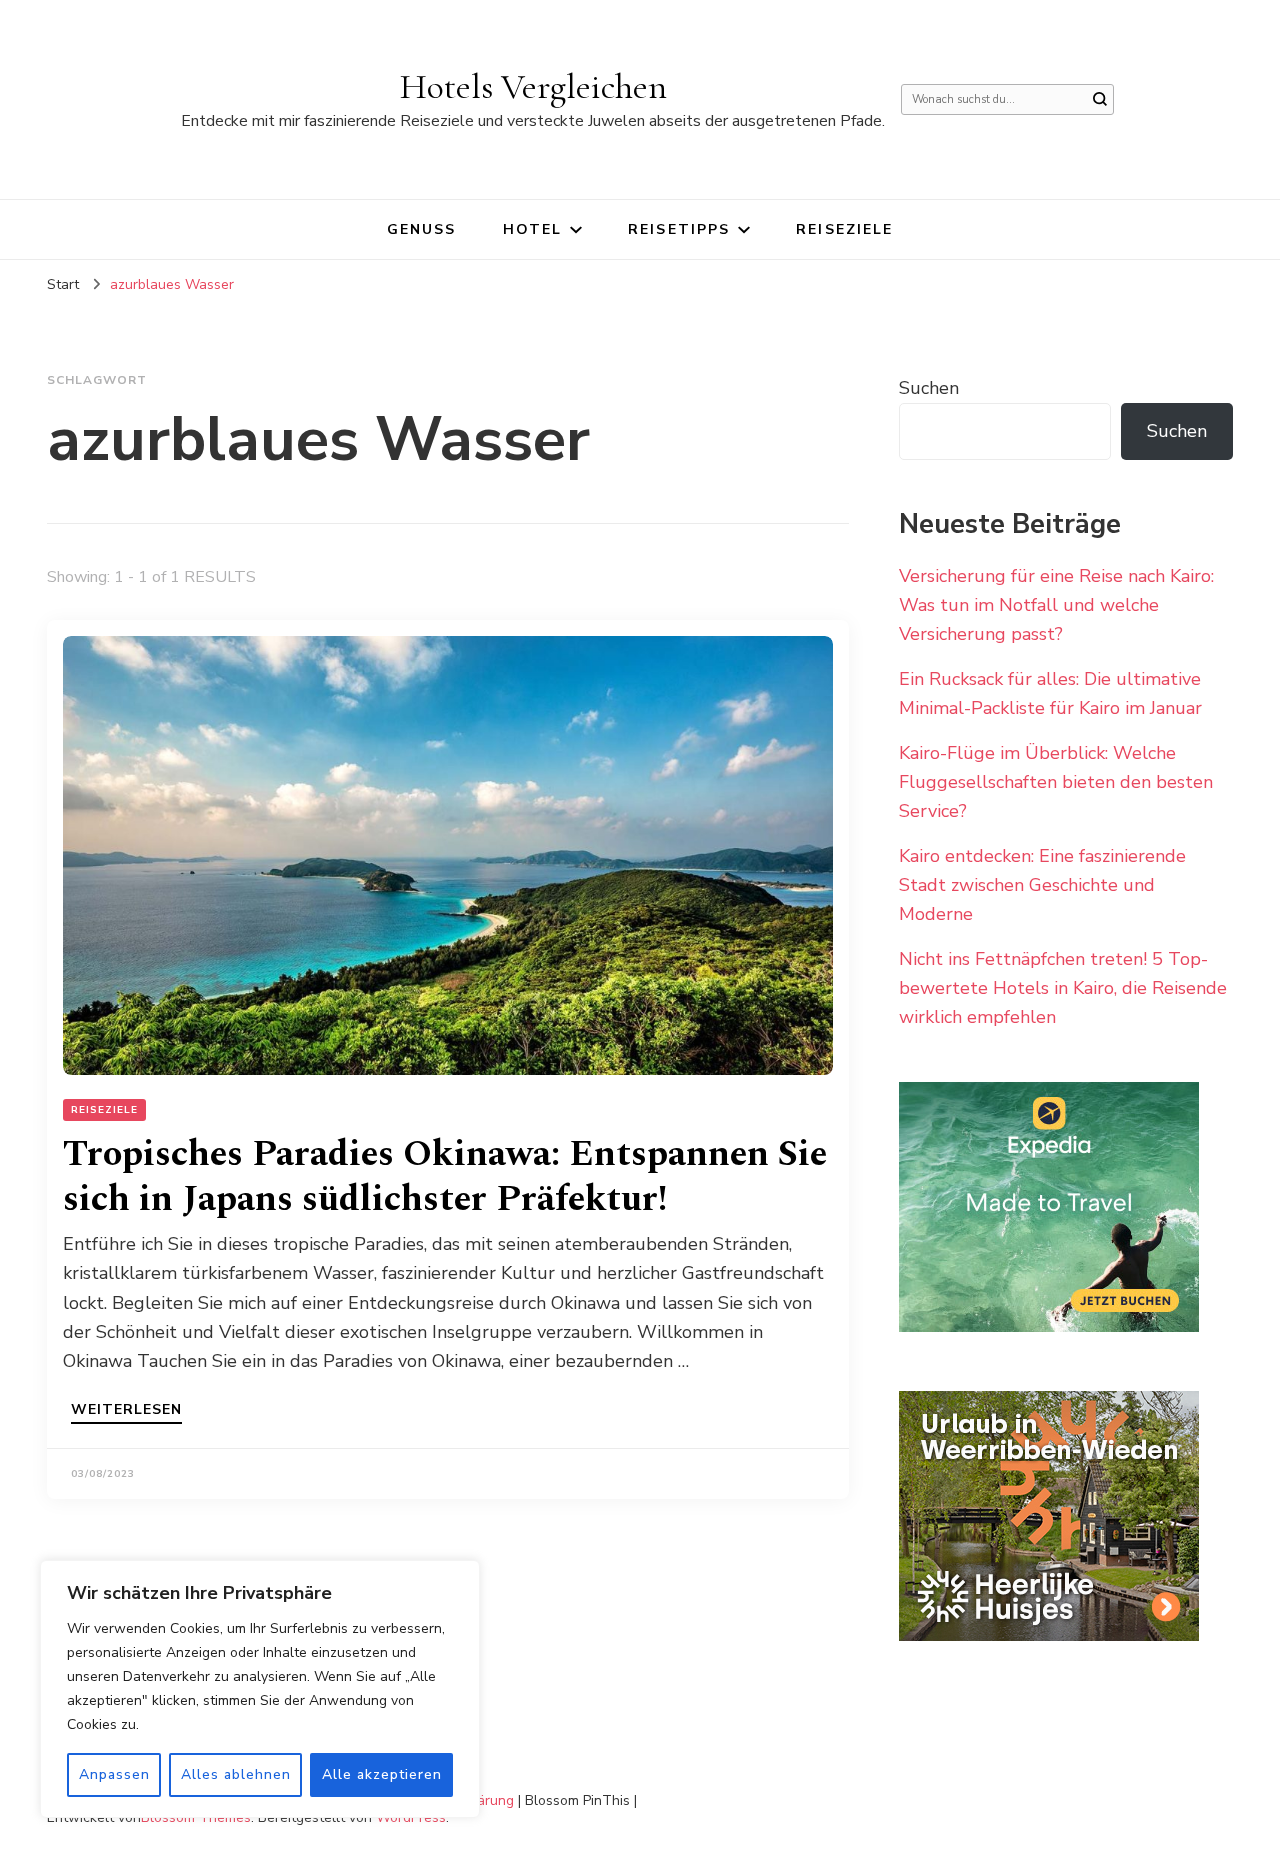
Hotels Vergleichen (533, 86)
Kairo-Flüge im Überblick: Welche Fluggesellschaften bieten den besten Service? (1056, 782)
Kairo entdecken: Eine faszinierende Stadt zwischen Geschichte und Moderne (1042, 885)
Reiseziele (844, 229)
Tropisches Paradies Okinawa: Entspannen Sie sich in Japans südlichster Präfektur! (445, 1177)
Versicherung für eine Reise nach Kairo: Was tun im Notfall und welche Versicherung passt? (1056, 605)
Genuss (422, 229)
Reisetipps (679, 229)
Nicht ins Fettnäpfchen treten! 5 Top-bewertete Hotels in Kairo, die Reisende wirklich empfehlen (1063, 988)
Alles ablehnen (236, 1774)
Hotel (533, 229)
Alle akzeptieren (382, 1774)
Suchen (929, 388)
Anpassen (114, 1774)
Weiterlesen (126, 1411)
